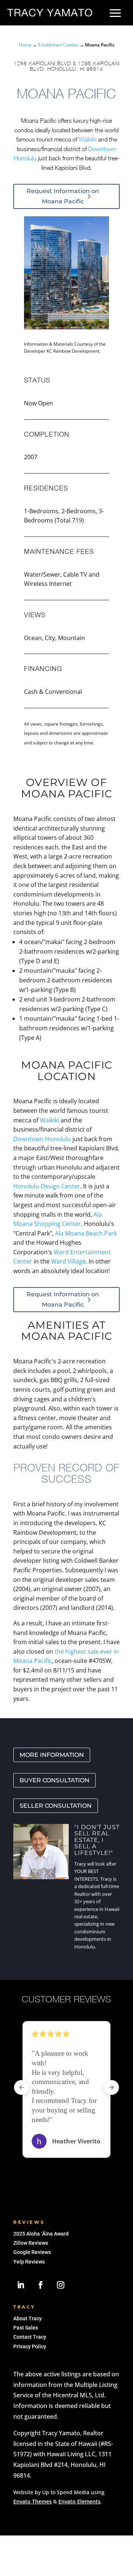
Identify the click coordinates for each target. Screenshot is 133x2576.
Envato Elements (79, 2501)
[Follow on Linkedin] (21, 2285)
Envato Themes (33, 2501)
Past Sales (26, 2328)
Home (25, 45)
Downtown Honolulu (42, 1139)
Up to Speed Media (66, 2492)
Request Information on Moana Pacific (63, 196)
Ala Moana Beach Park (86, 1233)
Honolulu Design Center (47, 1186)
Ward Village (68, 1261)
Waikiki (88, 139)
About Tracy (28, 2318)
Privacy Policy (30, 2346)
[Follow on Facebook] (41, 2285)
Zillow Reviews (31, 2243)
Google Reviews (32, 2252)
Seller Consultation (56, 1806)
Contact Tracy (30, 2337)
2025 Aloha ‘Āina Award (41, 2234)
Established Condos (58, 45)
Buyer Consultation (54, 1780)
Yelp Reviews (29, 2262)
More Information (52, 1755)
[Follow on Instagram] (61, 2285)
